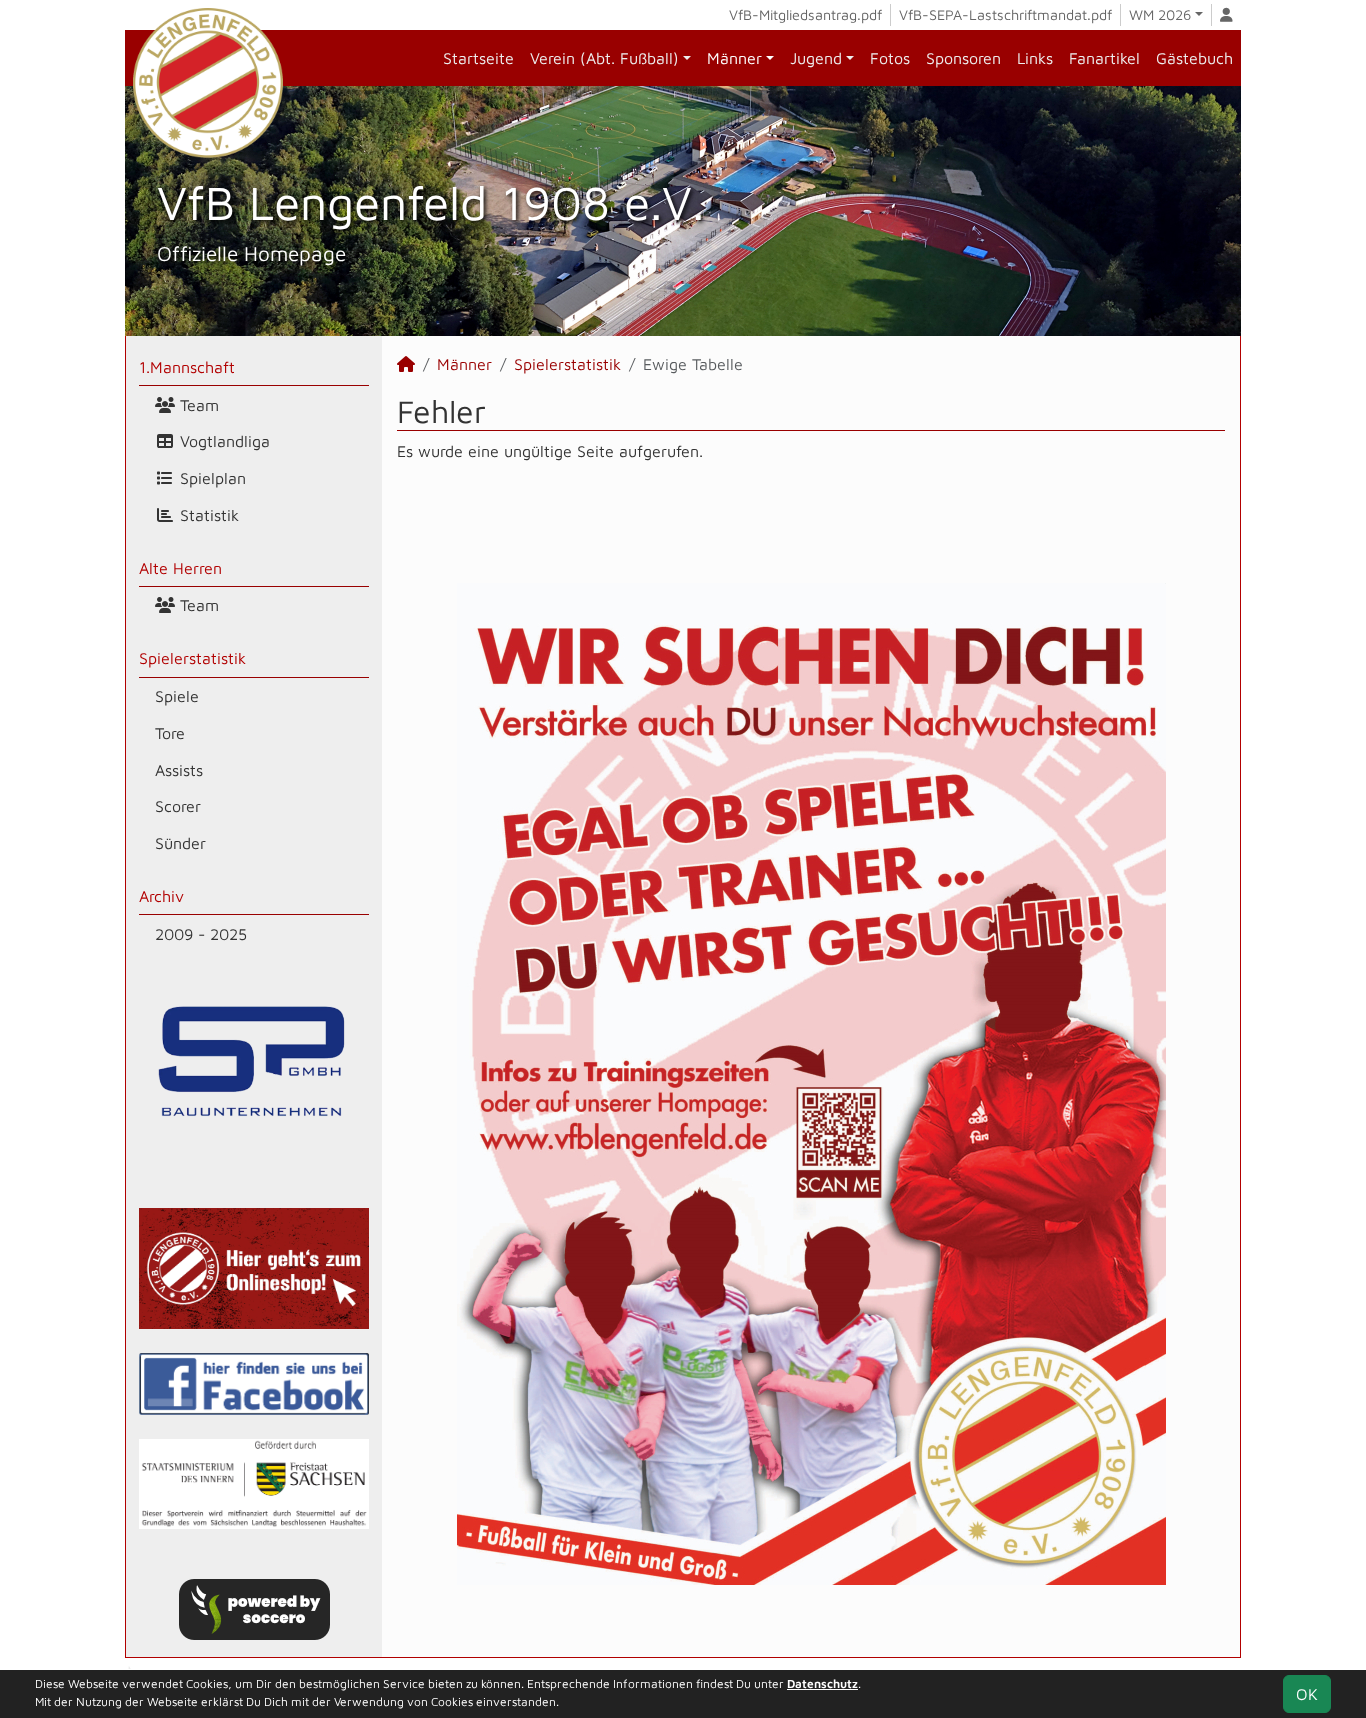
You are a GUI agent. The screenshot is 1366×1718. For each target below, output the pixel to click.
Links (1035, 58)
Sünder (180, 843)
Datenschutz (822, 1683)
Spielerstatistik (192, 658)
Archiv (161, 896)
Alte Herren (180, 568)
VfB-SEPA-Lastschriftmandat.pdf (1005, 14)
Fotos (890, 58)
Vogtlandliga (222, 441)
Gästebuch (1194, 58)
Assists (179, 770)
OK (1307, 1694)
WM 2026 (1160, 14)
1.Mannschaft (187, 367)
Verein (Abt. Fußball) (604, 58)
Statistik (207, 515)
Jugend (816, 58)
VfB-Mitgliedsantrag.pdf (805, 14)
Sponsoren (963, 58)
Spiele (177, 696)
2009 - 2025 (201, 934)
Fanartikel (1104, 58)
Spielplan (210, 478)
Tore (170, 733)
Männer (734, 58)
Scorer (178, 806)
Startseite (478, 58)
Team (197, 405)
